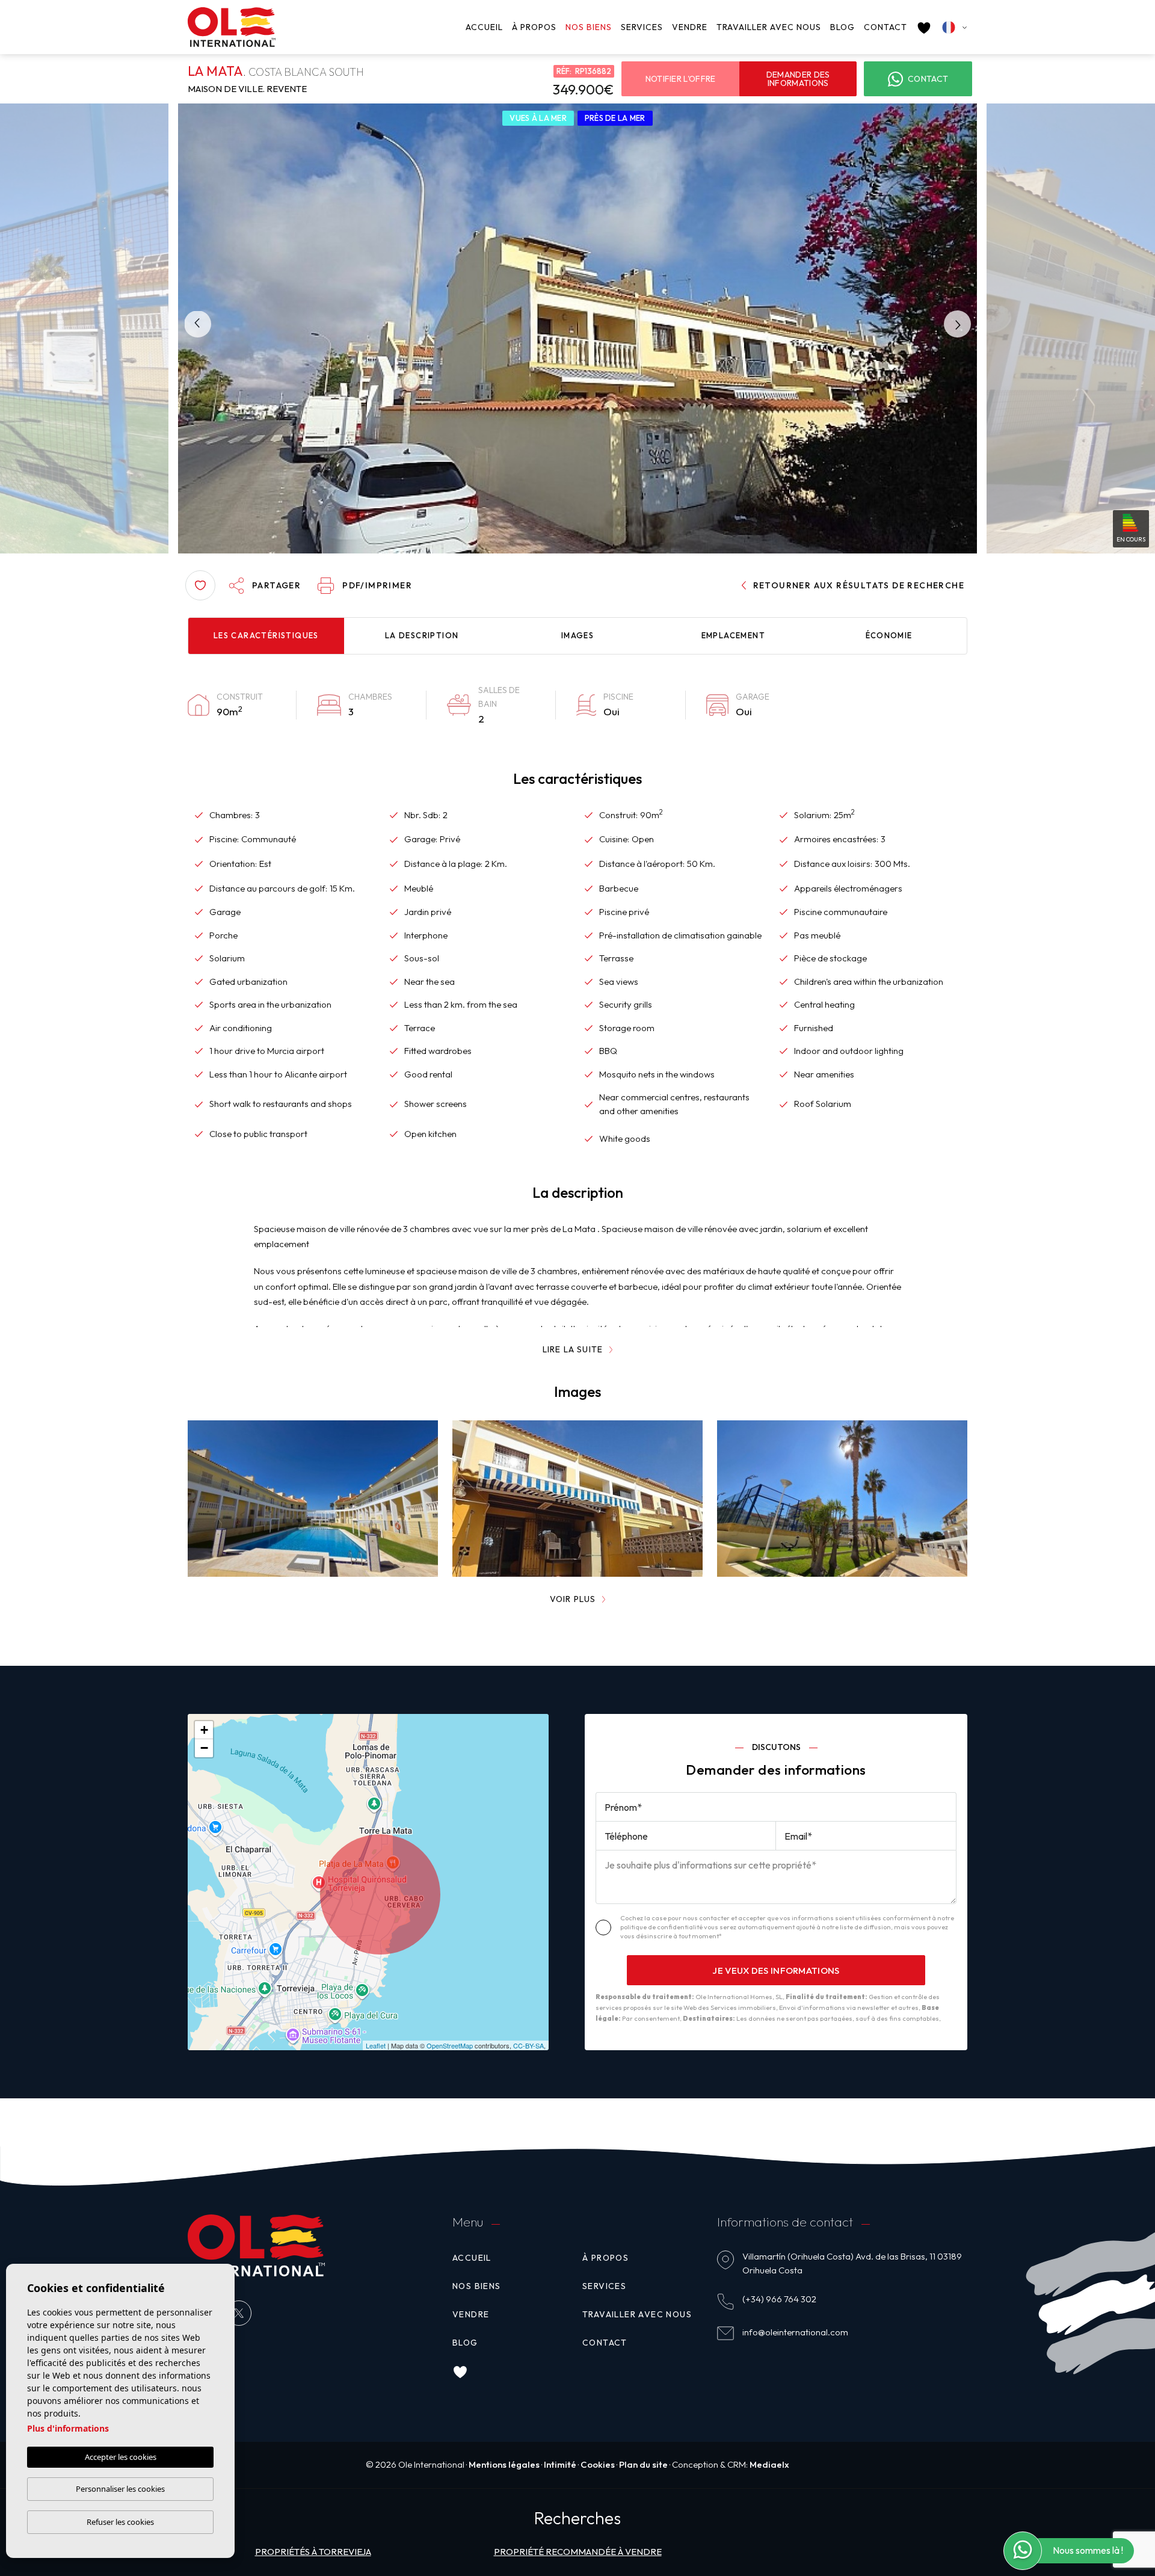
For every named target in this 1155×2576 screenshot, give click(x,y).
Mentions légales (504, 2464)
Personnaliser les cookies (120, 2489)
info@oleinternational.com (795, 2332)
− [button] (204, 1748)
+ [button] (204, 1730)
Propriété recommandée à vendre (578, 2552)
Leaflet (376, 2045)
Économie (889, 635)
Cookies (598, 2464)
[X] (239, 2313)
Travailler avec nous (769, 27)
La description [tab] (422, 635)
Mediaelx (769, 2464)
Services (642, 27)
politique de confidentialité (662, 1927)
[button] (264, 585)
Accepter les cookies (121, 2457)
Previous (193, 324)
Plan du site (643, 2464)
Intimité (560, 2464)
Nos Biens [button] (589, 27)
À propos (534, 27)
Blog (842, 27)
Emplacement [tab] (733, 635)
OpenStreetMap (450, 2045)
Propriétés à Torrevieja (313, 2552)
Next (962, 324)
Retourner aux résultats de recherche (859, 585)
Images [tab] (577, 635)
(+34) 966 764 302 (779, 2299)
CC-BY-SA (528, 2045)
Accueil (484, 27)
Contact (885, 27)
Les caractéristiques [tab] (266, 635)
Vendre (690, 27)
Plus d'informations (68, 2428)
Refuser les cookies (120, 2522)
